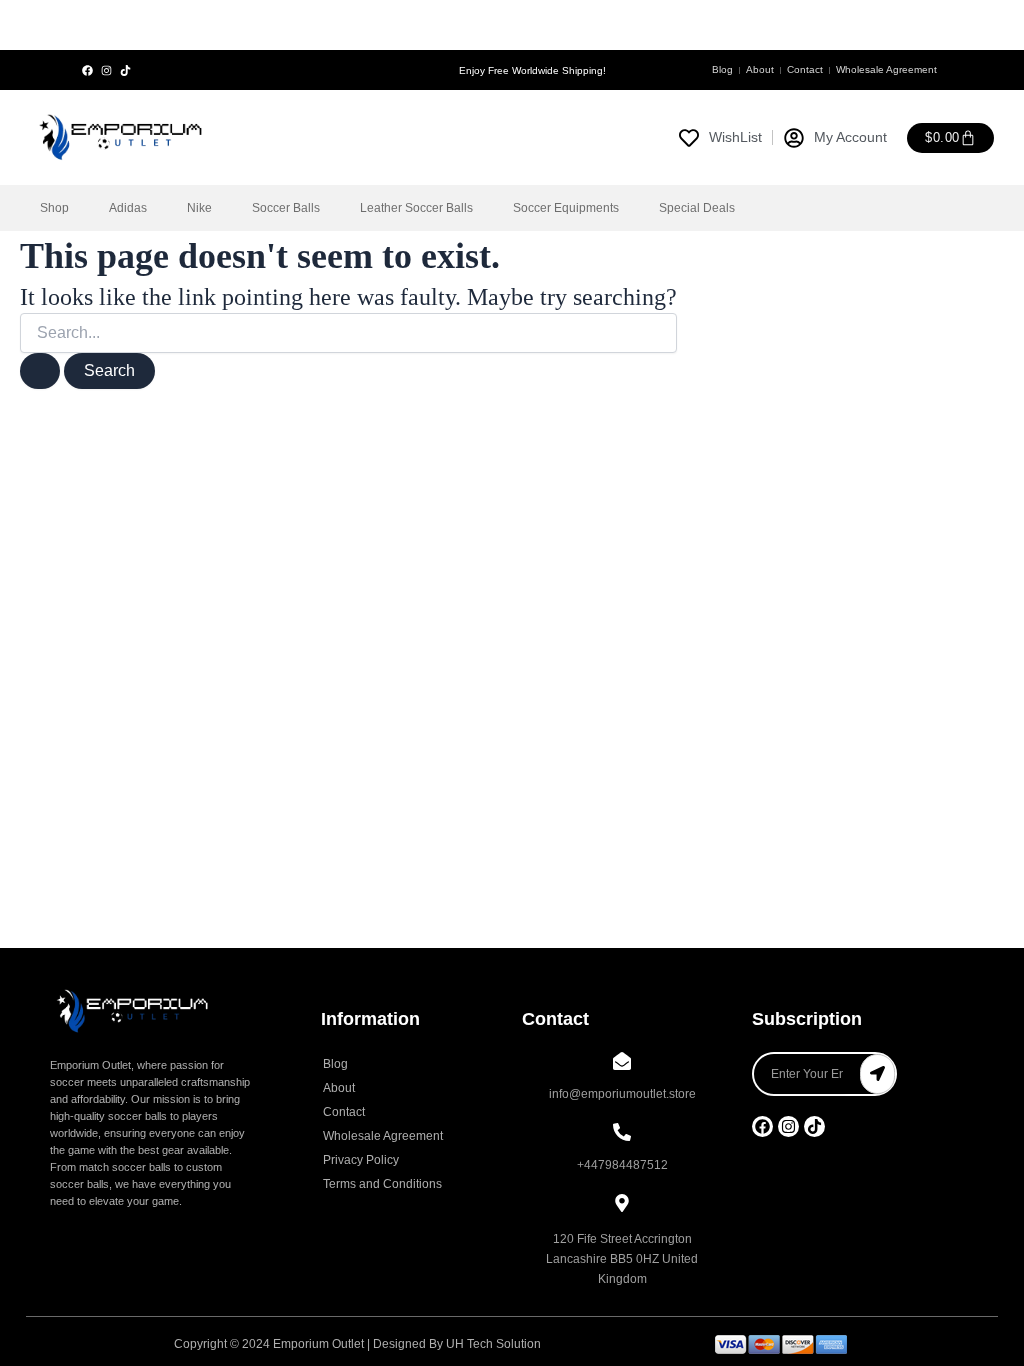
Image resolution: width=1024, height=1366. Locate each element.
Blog (722, 69)
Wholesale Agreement (886, 69)
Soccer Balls (286, 208)
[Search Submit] (40, 371)
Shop (54, 208)
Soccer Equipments (566, 208)
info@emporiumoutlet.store (622, 1094)
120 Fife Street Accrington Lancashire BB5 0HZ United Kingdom (622, 1259)
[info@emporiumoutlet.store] (622, 1062)
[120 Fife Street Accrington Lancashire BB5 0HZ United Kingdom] (622, 1204)
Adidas (128, 208)
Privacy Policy (361, 1160)
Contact (805, 69)
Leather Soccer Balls (416, 208)
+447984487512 (622, 1165)
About (760, 69)
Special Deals (697, 208)
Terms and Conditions (382, 1184)
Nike (199, 208)
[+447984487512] (622, 1133)
